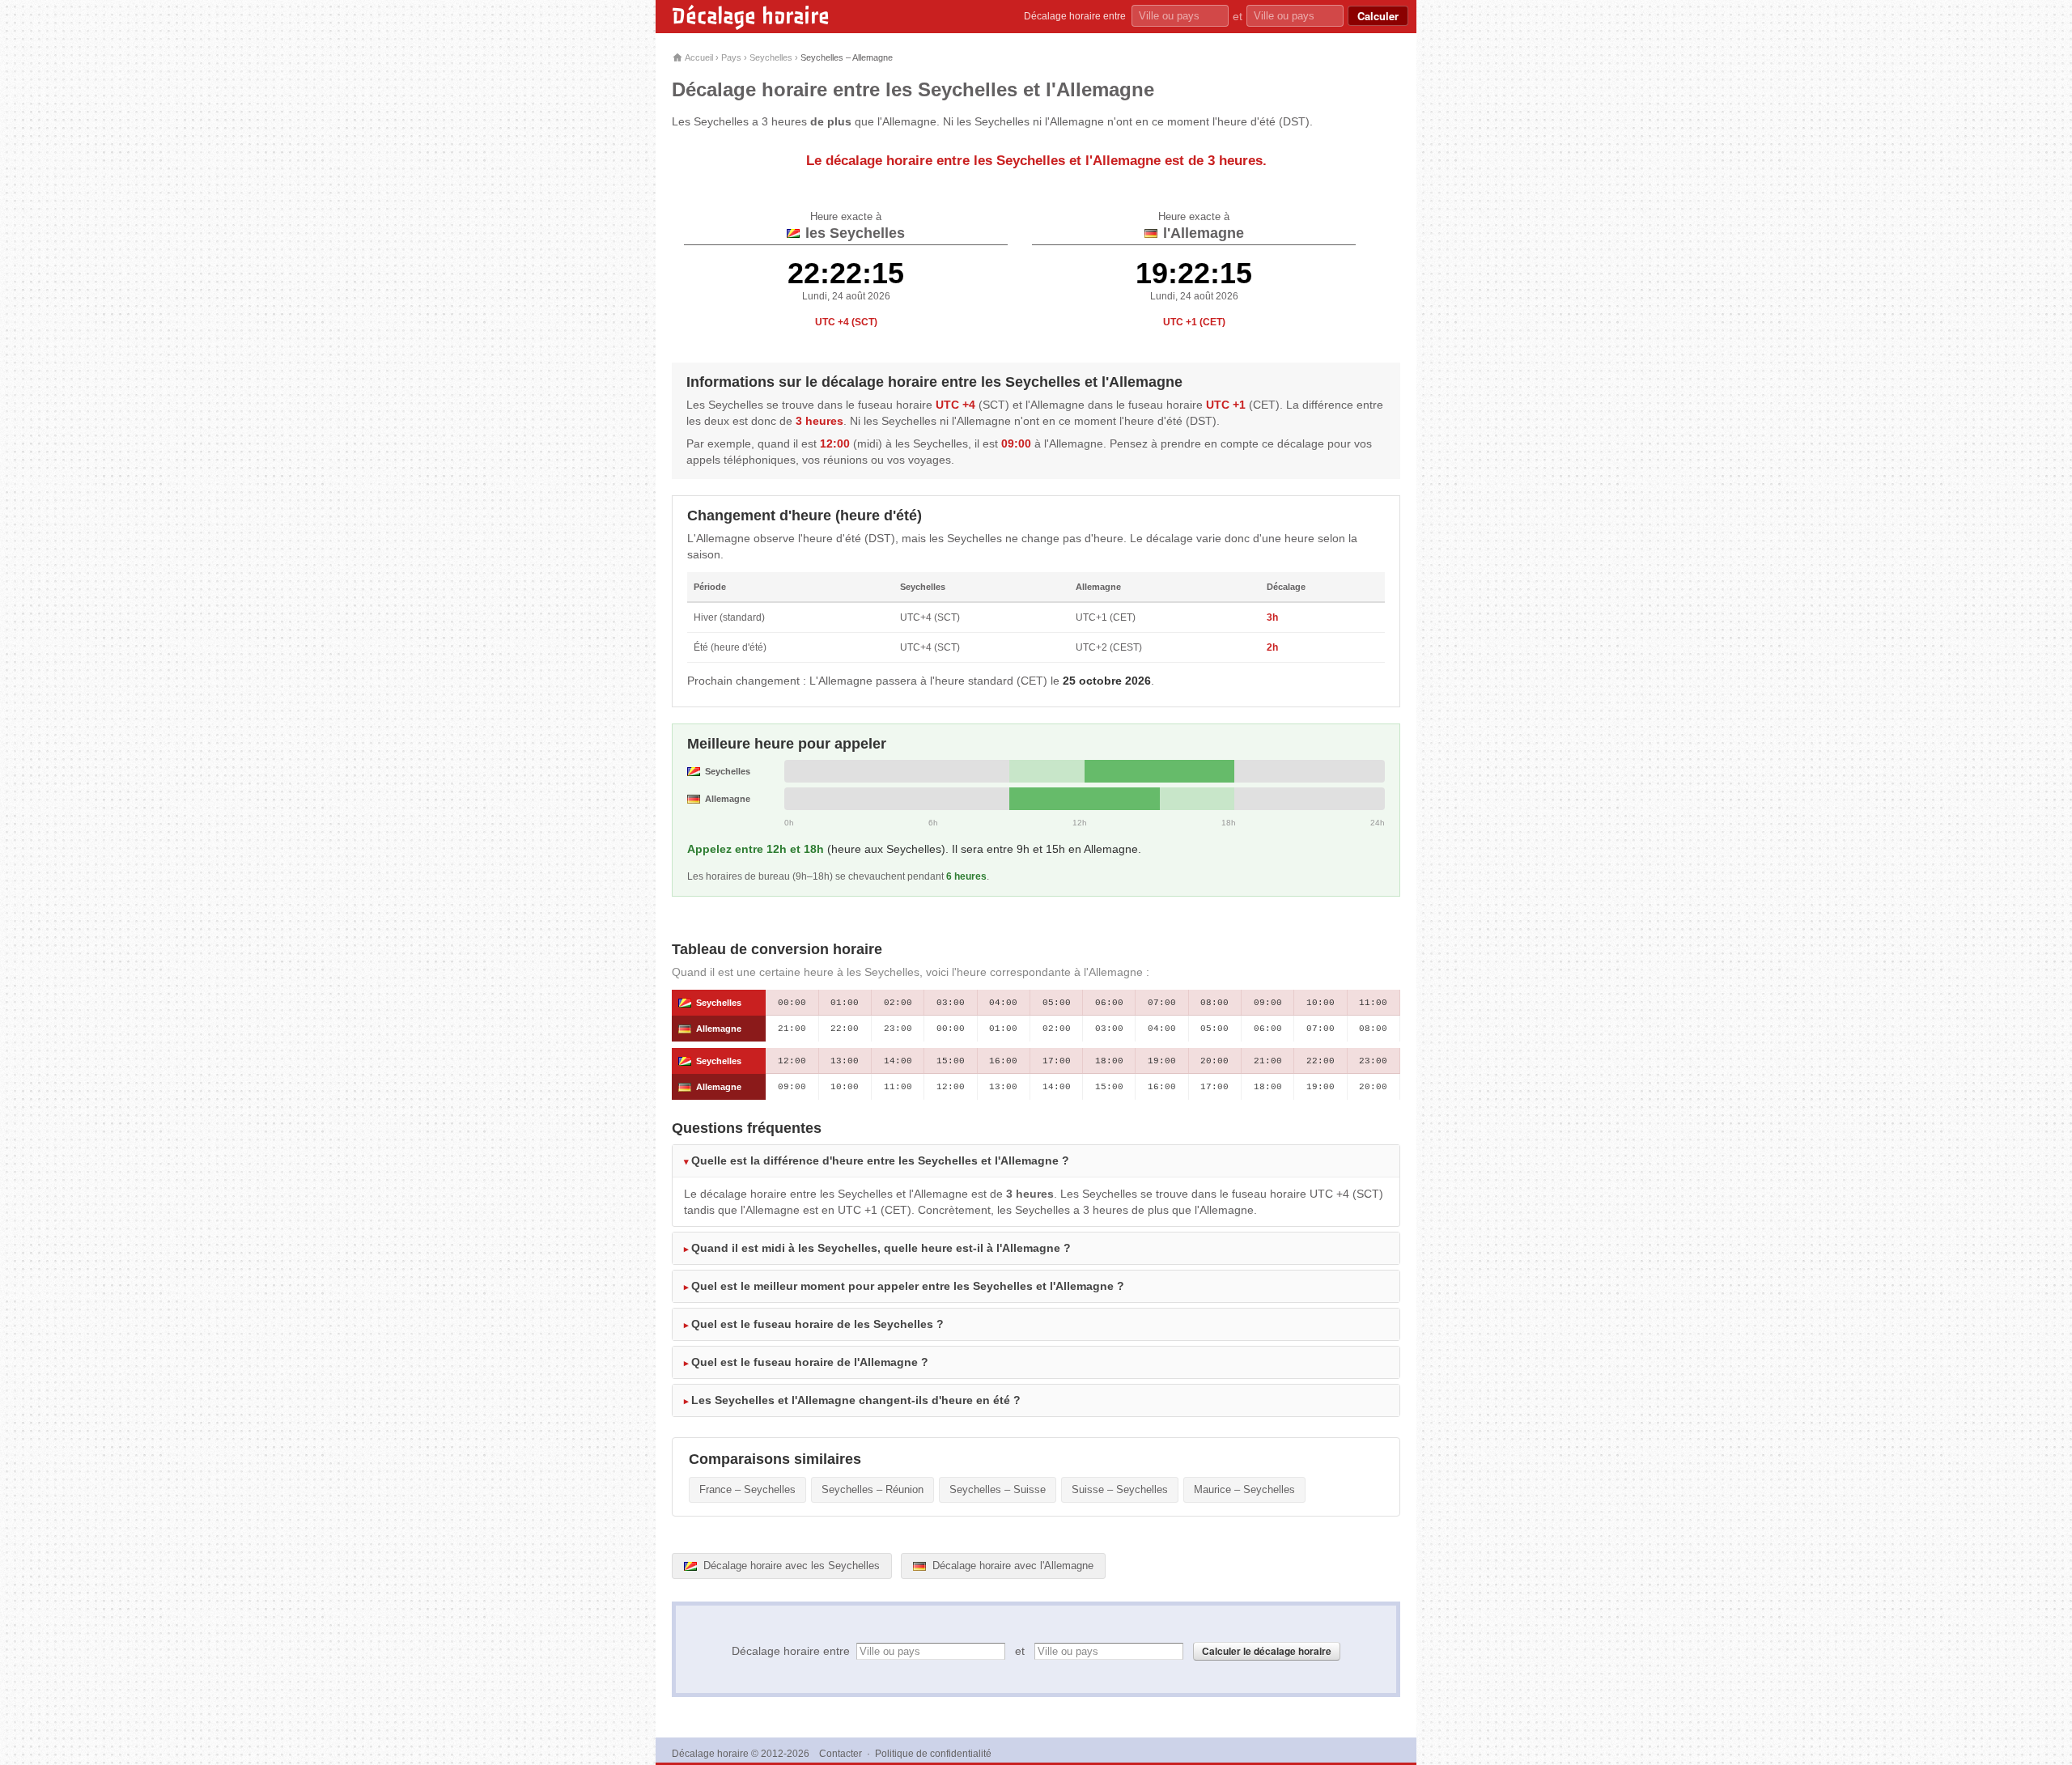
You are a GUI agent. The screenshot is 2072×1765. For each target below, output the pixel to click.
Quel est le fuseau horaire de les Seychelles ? (817, 1324)
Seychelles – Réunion (873, 1489)
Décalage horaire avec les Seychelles (790, 1566)
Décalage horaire (751, 16)
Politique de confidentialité (933, 1754)
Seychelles (771, 57)
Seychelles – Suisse (998, 1489)
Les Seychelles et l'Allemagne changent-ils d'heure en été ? (856, 1400)
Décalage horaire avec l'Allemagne (1011, 1566)
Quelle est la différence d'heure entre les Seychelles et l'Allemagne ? (880, 1160)
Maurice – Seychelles (1244, 1489)
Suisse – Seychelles (1120, 1489)
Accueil (698, 57)
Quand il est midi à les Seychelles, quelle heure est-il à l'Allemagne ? (881, 1248)
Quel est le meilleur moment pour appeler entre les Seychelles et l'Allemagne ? (908, 1286)
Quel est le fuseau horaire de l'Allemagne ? (810, 1362)
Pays (731, 57)
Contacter (841, 1754)
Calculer (1378, 16)
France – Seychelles (747, 1489)
